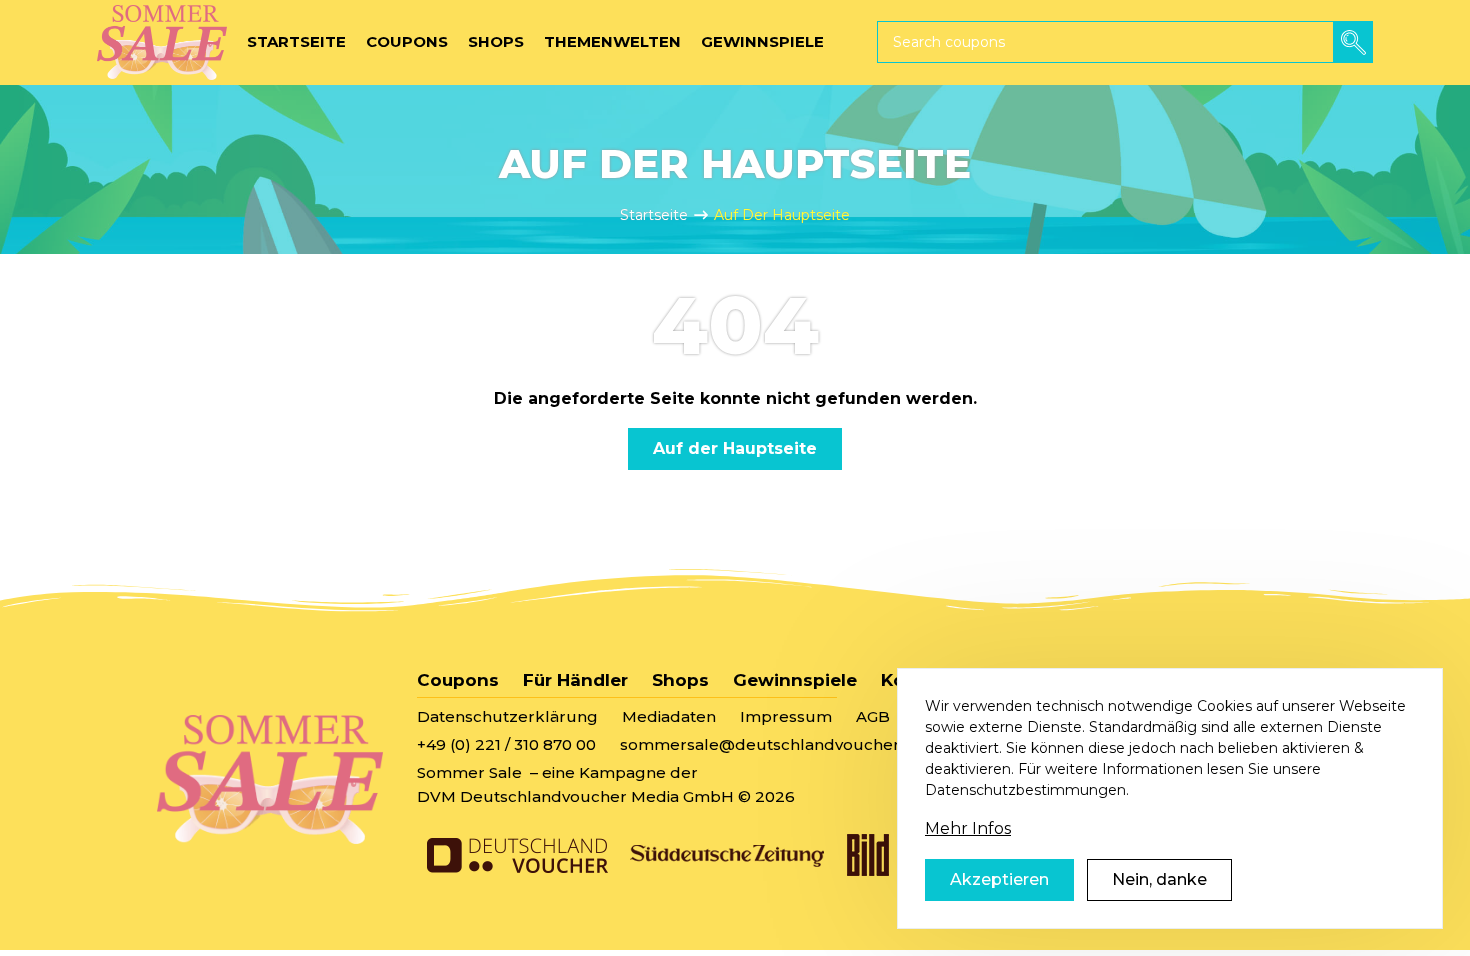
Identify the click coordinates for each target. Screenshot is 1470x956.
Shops (680, 680)
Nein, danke (1159, 879)
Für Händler (575, 680)
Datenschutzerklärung (507, 716)
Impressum (786, 716)
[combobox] (1125, 42)
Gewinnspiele (795, 680)
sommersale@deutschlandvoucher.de (772, 744)
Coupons (458, 680)
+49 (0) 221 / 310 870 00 (506, 744)
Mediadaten (669, 716)
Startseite (654, 215)
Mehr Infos (968, 828)
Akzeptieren (999, 879)
